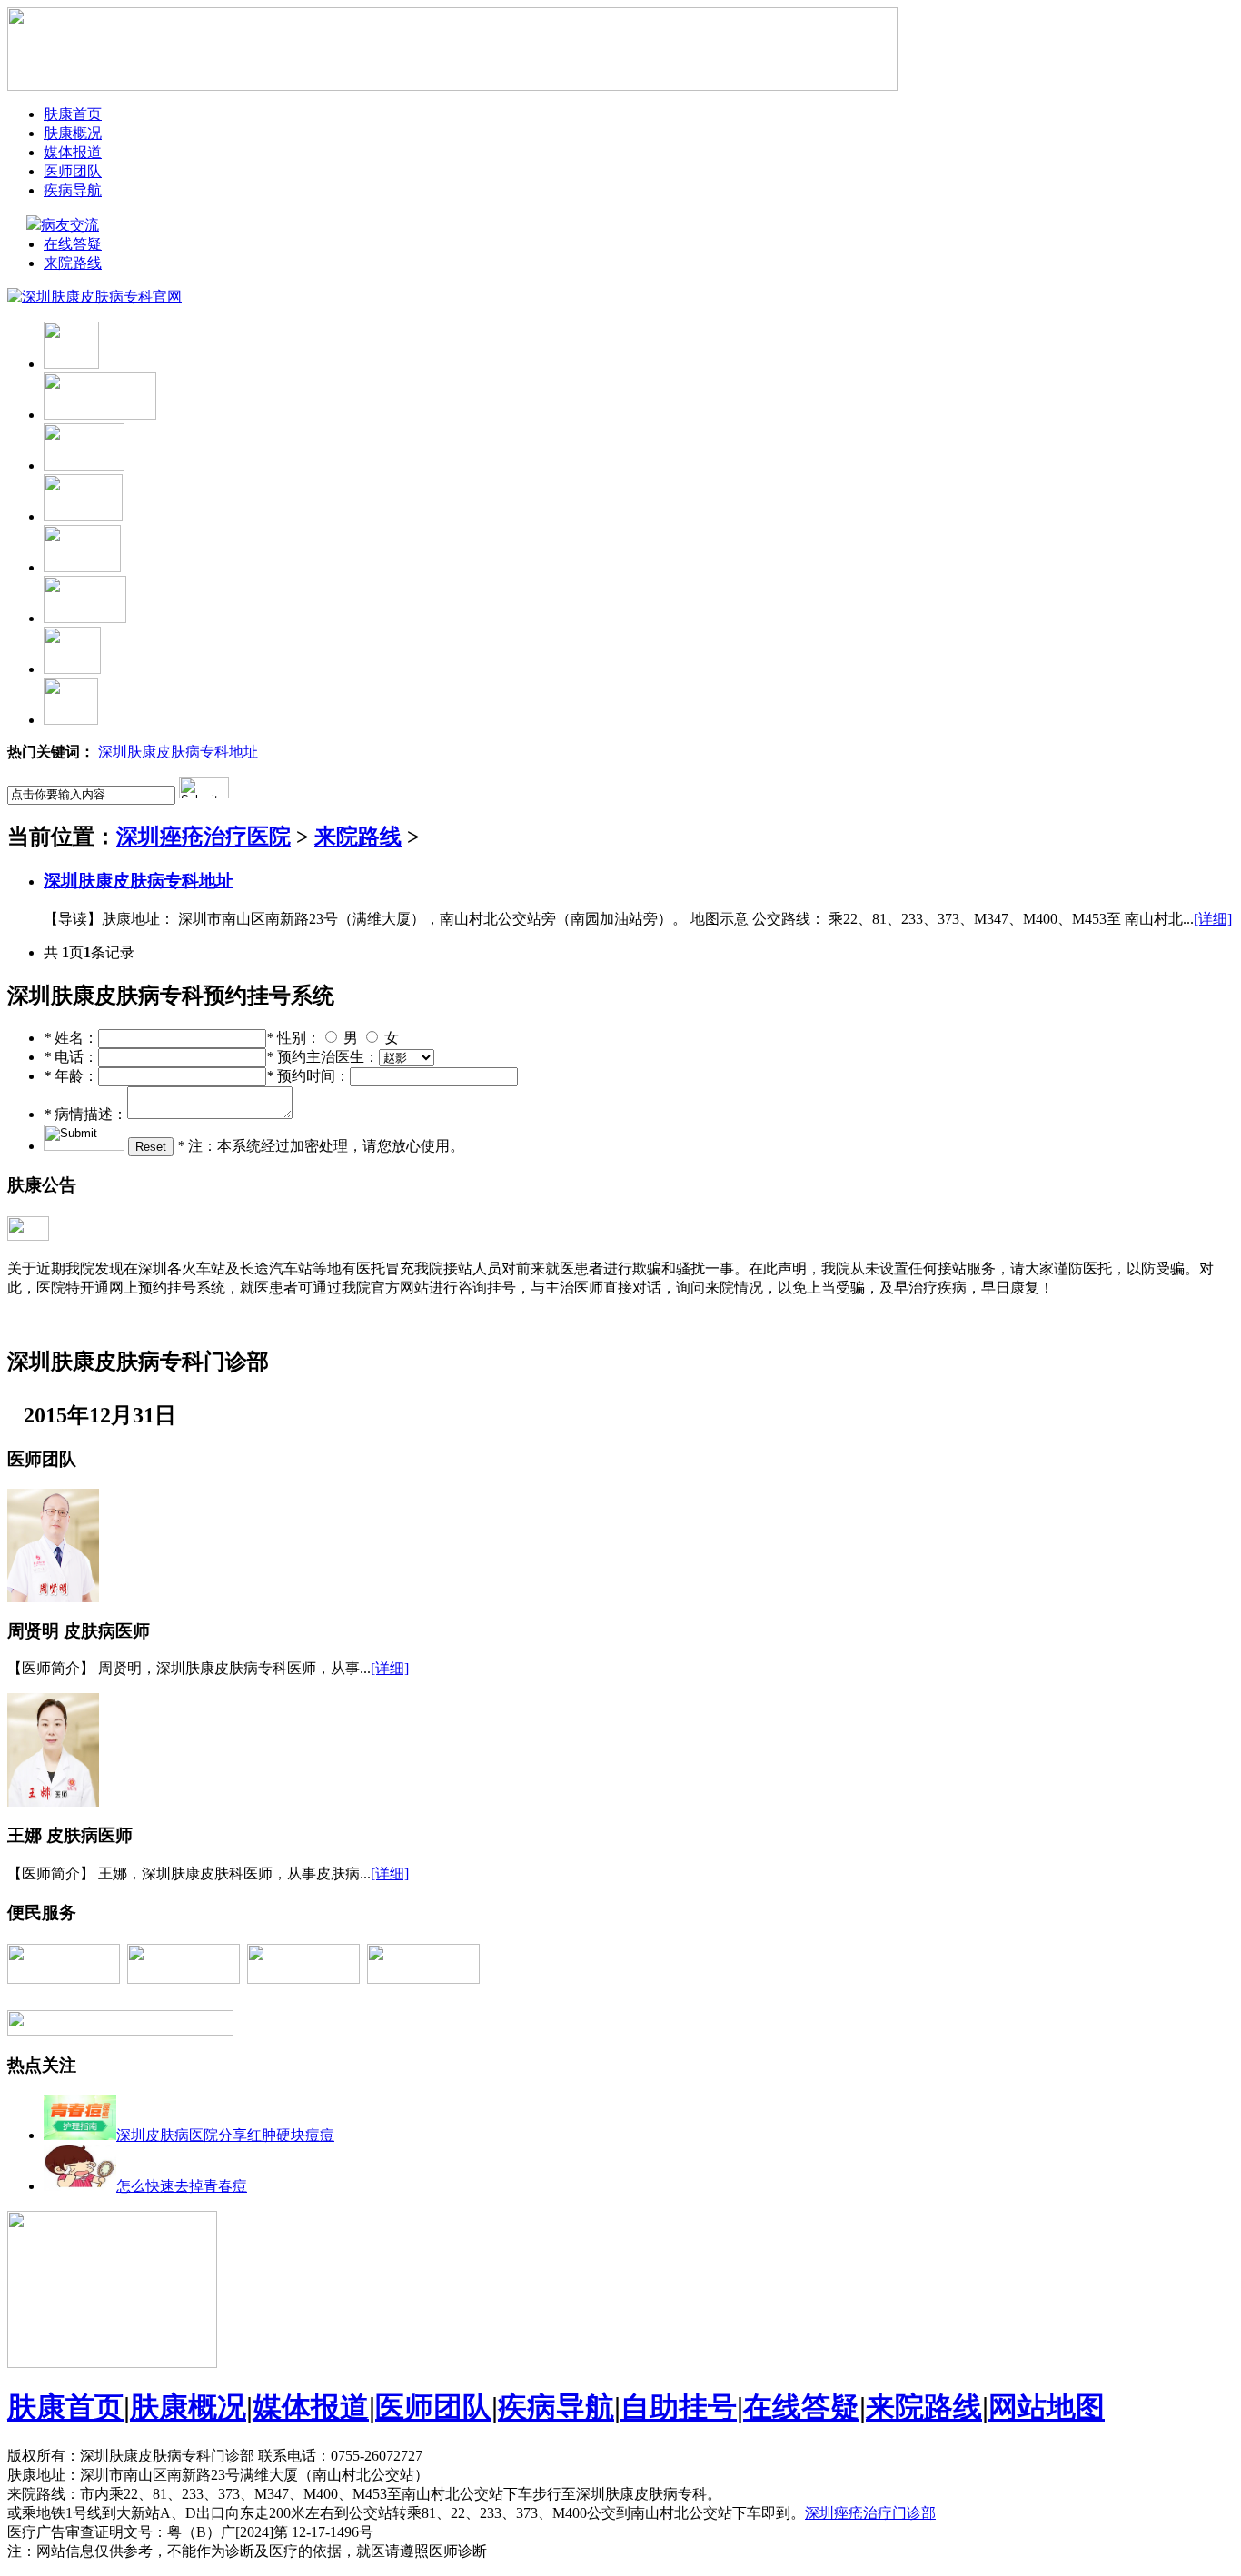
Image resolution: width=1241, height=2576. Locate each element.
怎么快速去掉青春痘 (182, 2186)
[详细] (1213, 919)
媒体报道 (73, 152)
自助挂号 (679, 2407)
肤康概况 (73, 133)
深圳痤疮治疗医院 (204, 837)
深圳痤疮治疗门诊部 (870, 2513)
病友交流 (71, 225)
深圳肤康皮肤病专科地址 (178, 752)
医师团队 (73, 171)
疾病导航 (73, 190)
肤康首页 (73, 114)
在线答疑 (73, 244)
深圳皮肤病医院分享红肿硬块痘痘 (225, 2135)
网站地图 (1047, 2407)
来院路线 (73, 263)
